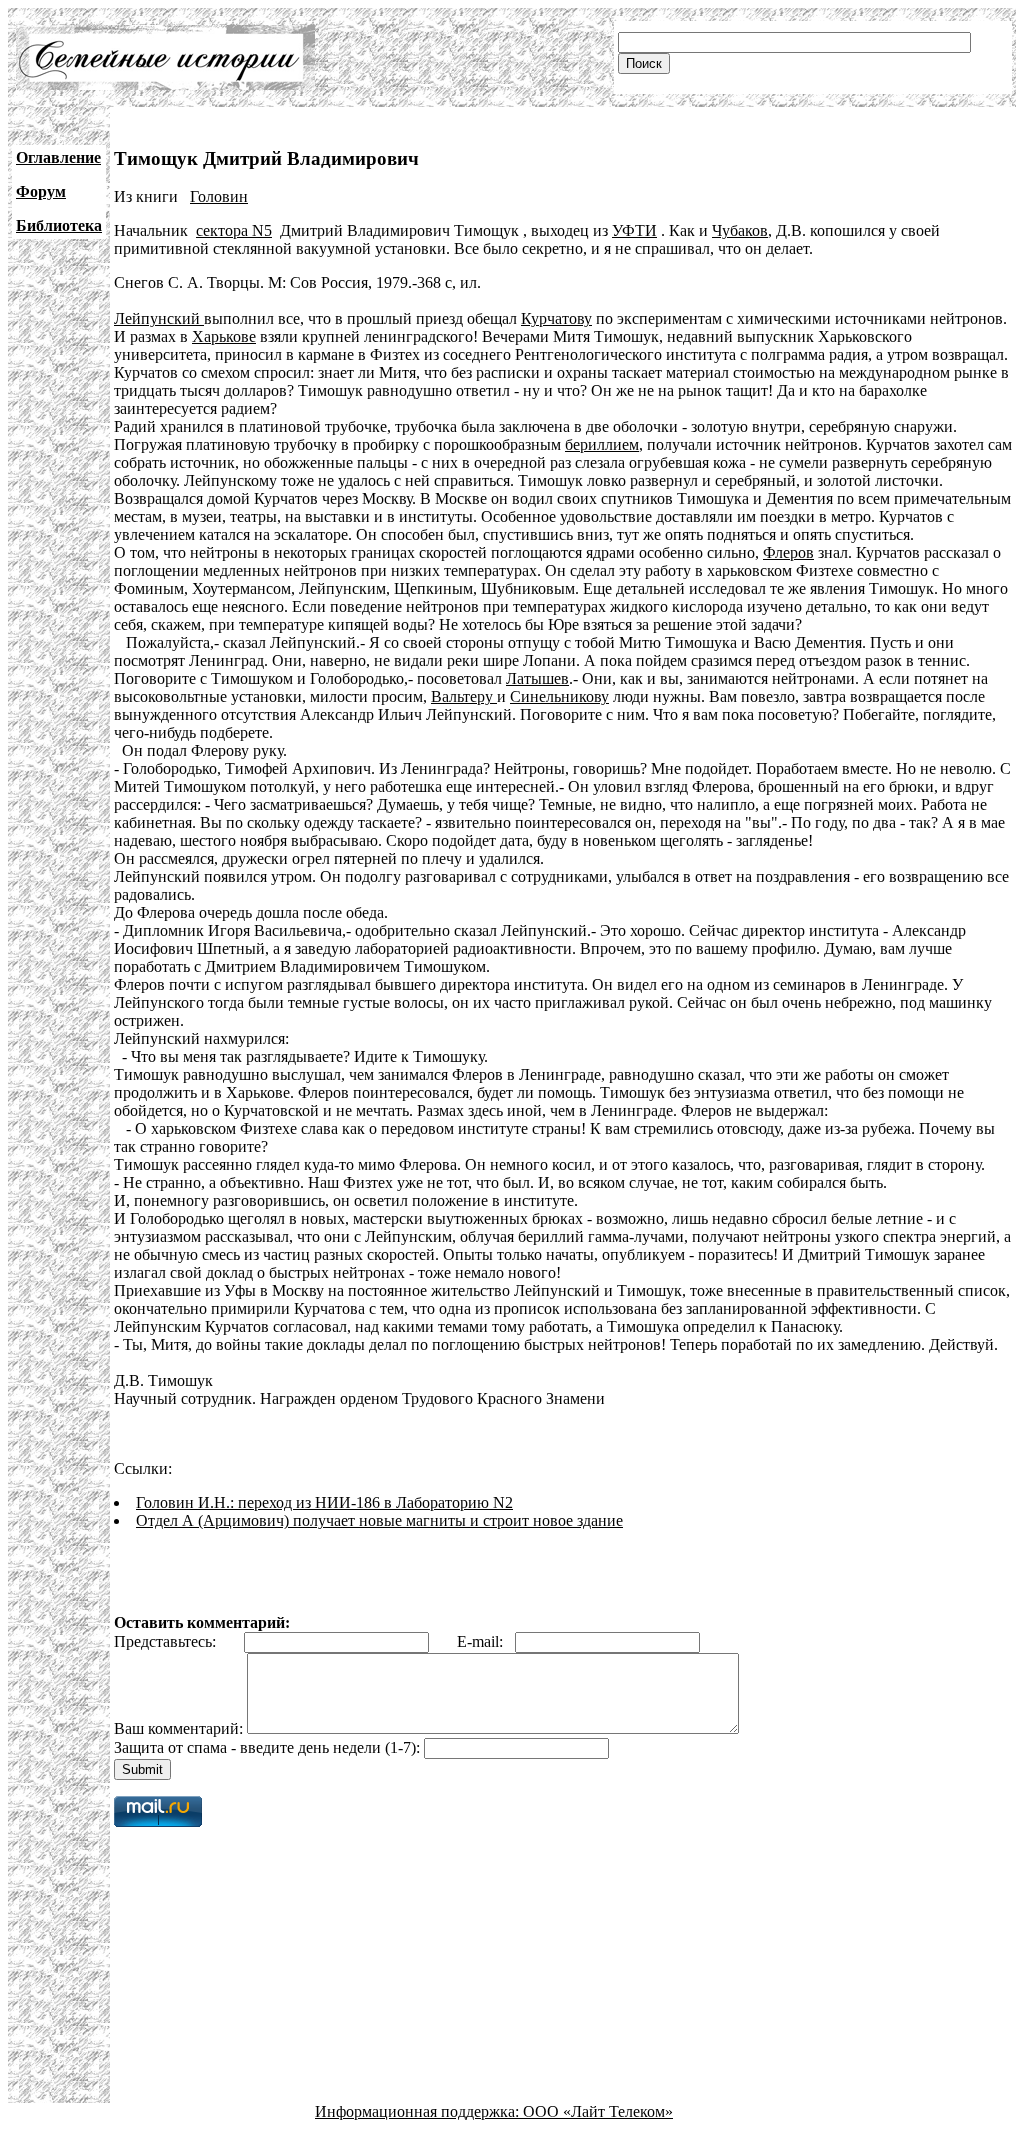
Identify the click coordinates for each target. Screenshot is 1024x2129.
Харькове (224, 336)
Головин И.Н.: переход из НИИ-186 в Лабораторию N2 (324, 1502)
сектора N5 (234, 230)
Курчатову (556, 318)
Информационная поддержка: (419, 2111)
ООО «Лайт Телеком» (598, 2111)
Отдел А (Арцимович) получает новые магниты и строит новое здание (379, 1520)
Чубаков (740, 230)
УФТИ (634, 230)
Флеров (788, 552)
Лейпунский (159, 318)
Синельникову (559, 696)
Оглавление (58, 157)
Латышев (537, 678)
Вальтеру (464, 696)
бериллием (602, 444)
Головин (219, 196)
